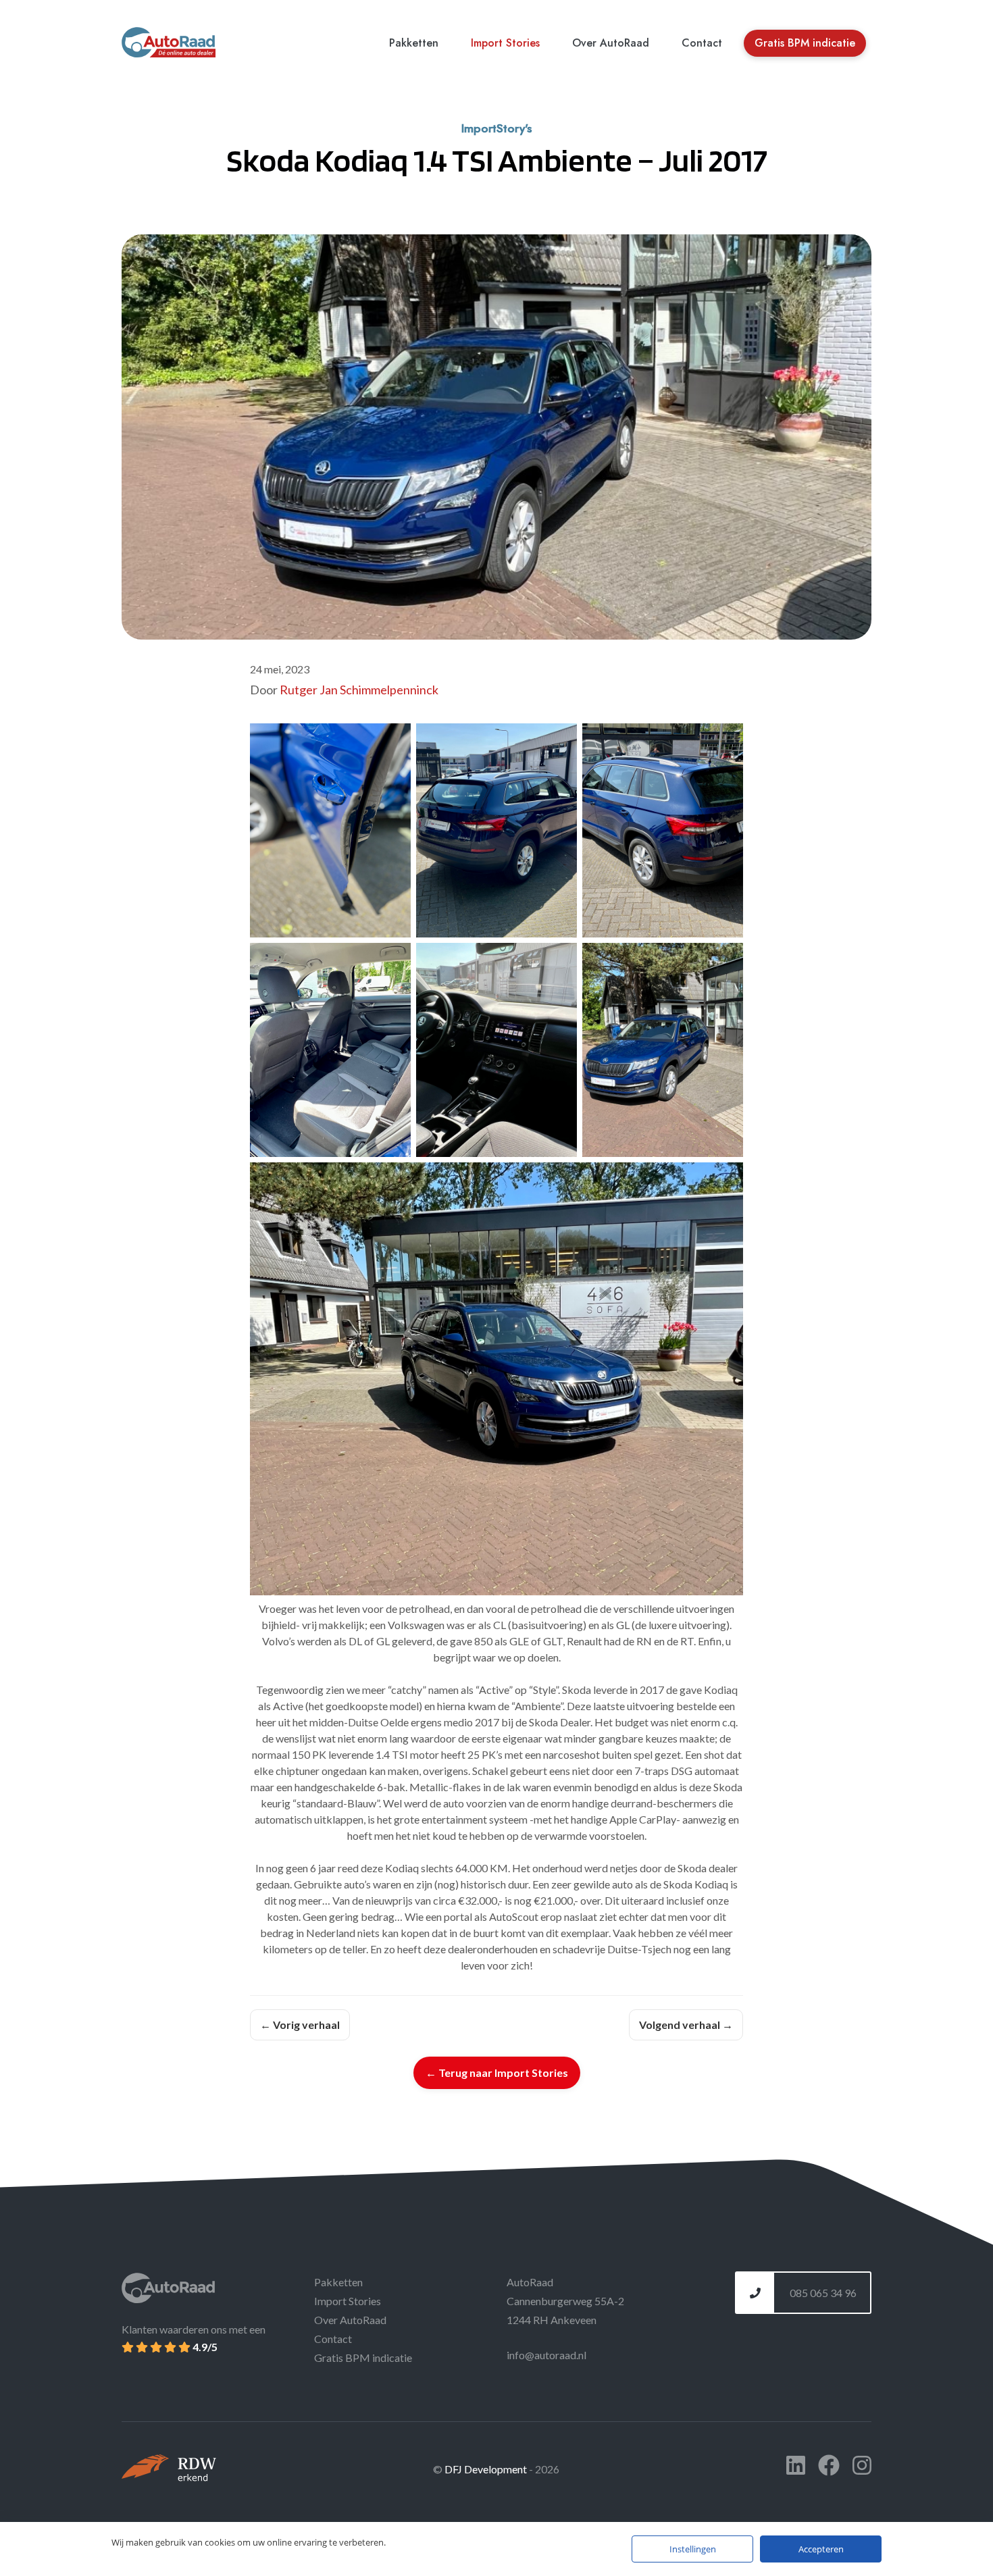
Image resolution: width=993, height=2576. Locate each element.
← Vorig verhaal (300, 2025)
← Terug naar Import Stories (497, 2072)
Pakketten (414, 43)
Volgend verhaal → (686, 2025)
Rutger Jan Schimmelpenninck (359, 690)
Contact (702, 43)
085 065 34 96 (822, 2293)
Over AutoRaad (611, 43)
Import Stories (505, 43)
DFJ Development (487, 2469)
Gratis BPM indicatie (805, 43)
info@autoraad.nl (546, 2355)
